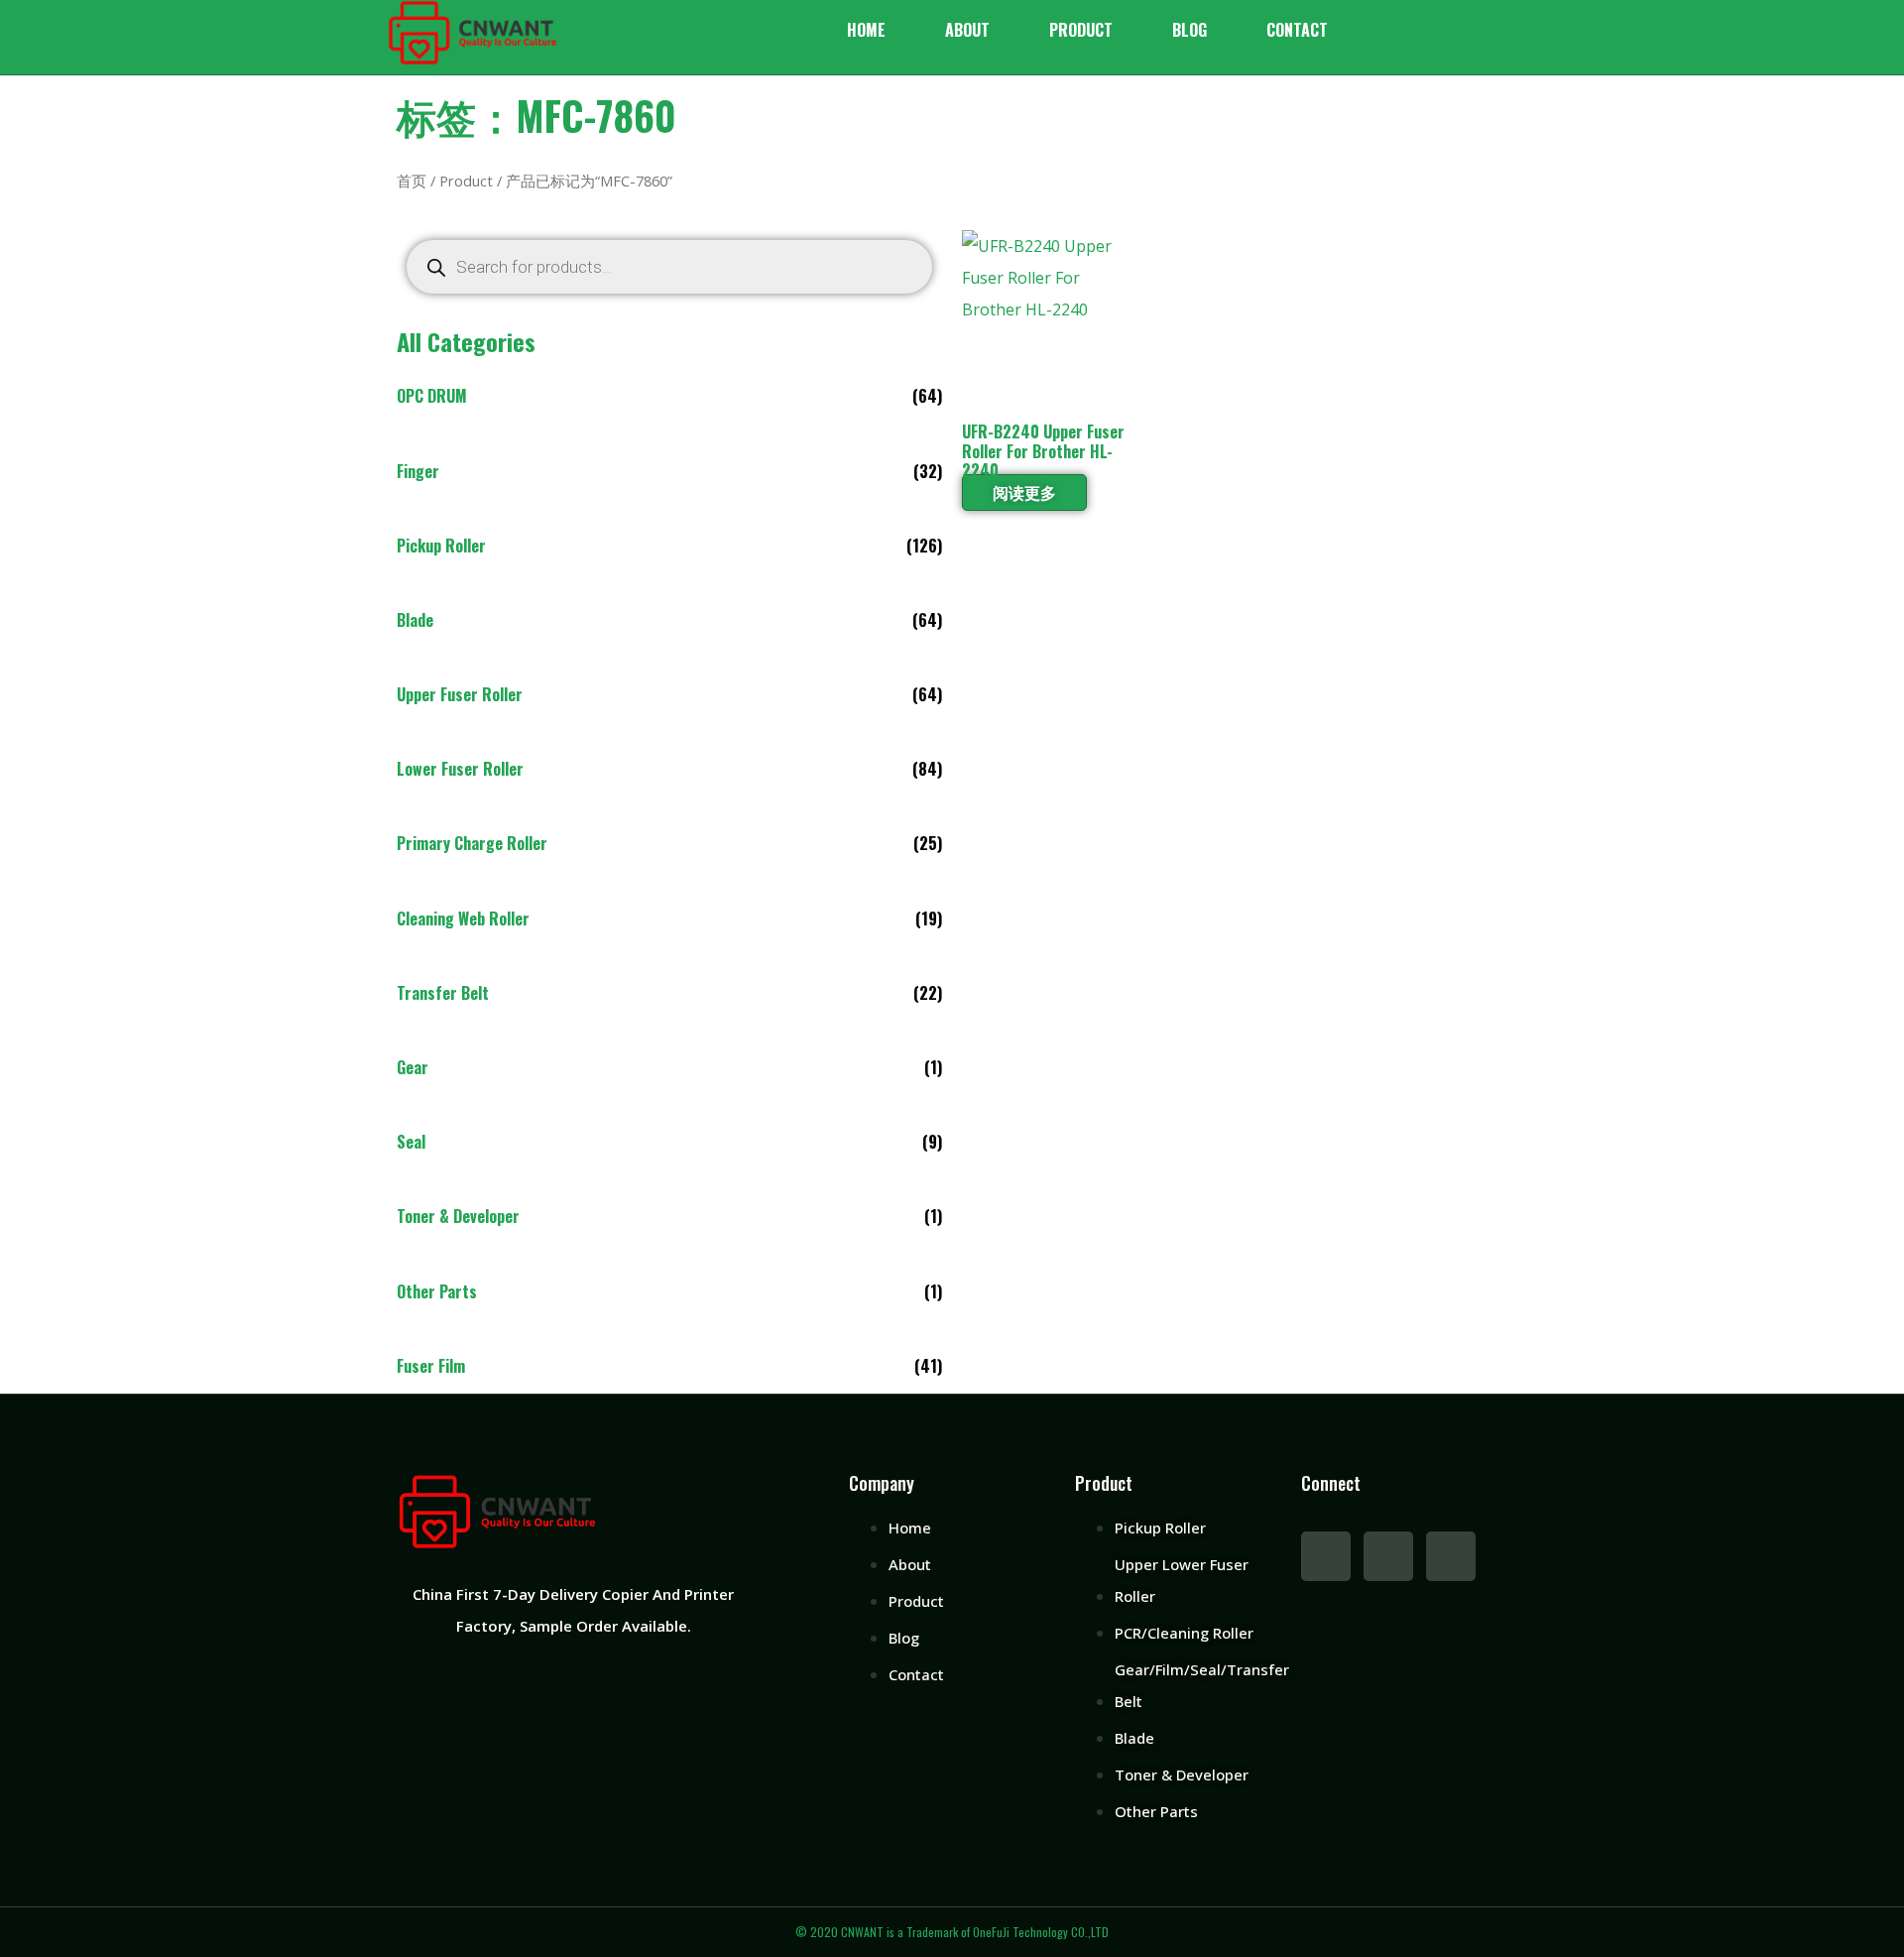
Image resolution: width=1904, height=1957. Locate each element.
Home (866, 30)
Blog (1190, 30)
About (967, 30)
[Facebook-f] (1326, 1556)
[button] (1375, 37)
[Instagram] (1451, 1556)
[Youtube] (1388, 1556)
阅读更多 (1024, 492)
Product (1081, 30)
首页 (412, 181)
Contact (1297, 30)
